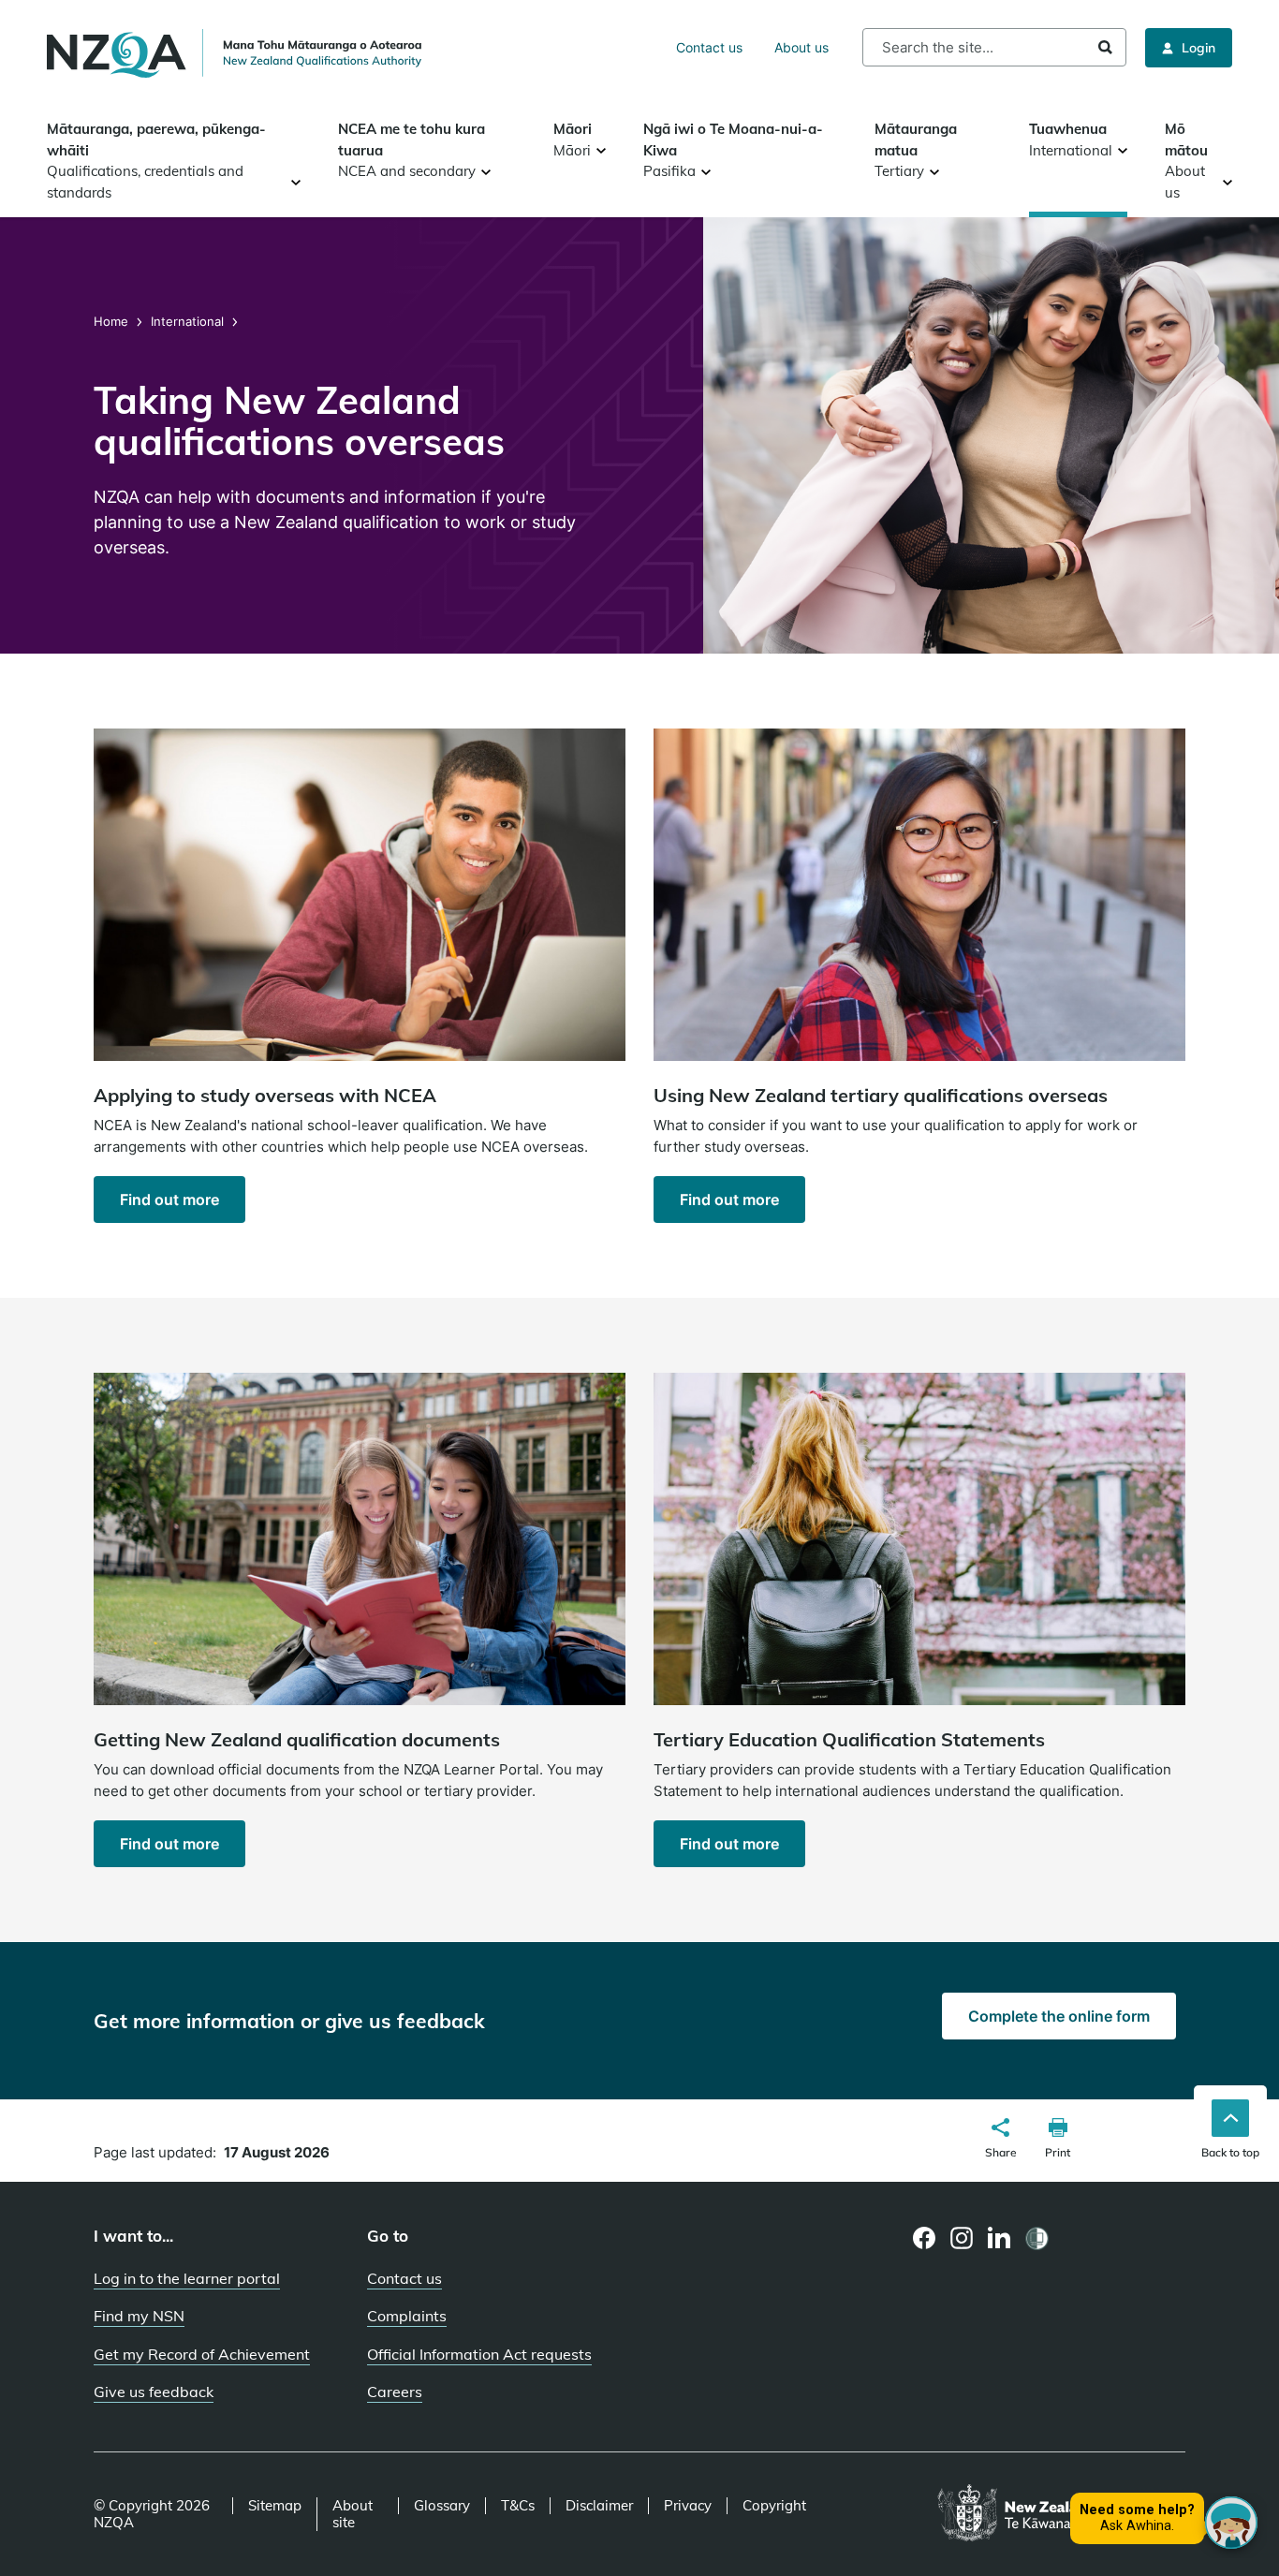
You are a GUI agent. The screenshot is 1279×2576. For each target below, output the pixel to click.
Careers (395, 2392)
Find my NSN (139, 2316)
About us (801, 47)
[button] (1001, 2141)
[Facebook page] (925, 2238)
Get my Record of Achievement (202, 2354)
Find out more (169, 1200)
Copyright (774, 2506)
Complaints (407, 2316)
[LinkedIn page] (1000, 2238)
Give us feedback (154, 2392)
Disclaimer (599, 2506)
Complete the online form (1059, 2016)
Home (113, 321)
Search (1105, 47)
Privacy (688, 2506)
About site (353, 2514)
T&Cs (518, 2506)
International (187, 321)
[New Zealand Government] (1061, 2514)
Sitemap (275, 2506)
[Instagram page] (962, 2238)
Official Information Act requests (479, 2354)
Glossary (442, 2506)
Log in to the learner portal (187, 2278)
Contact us (709, 47)
